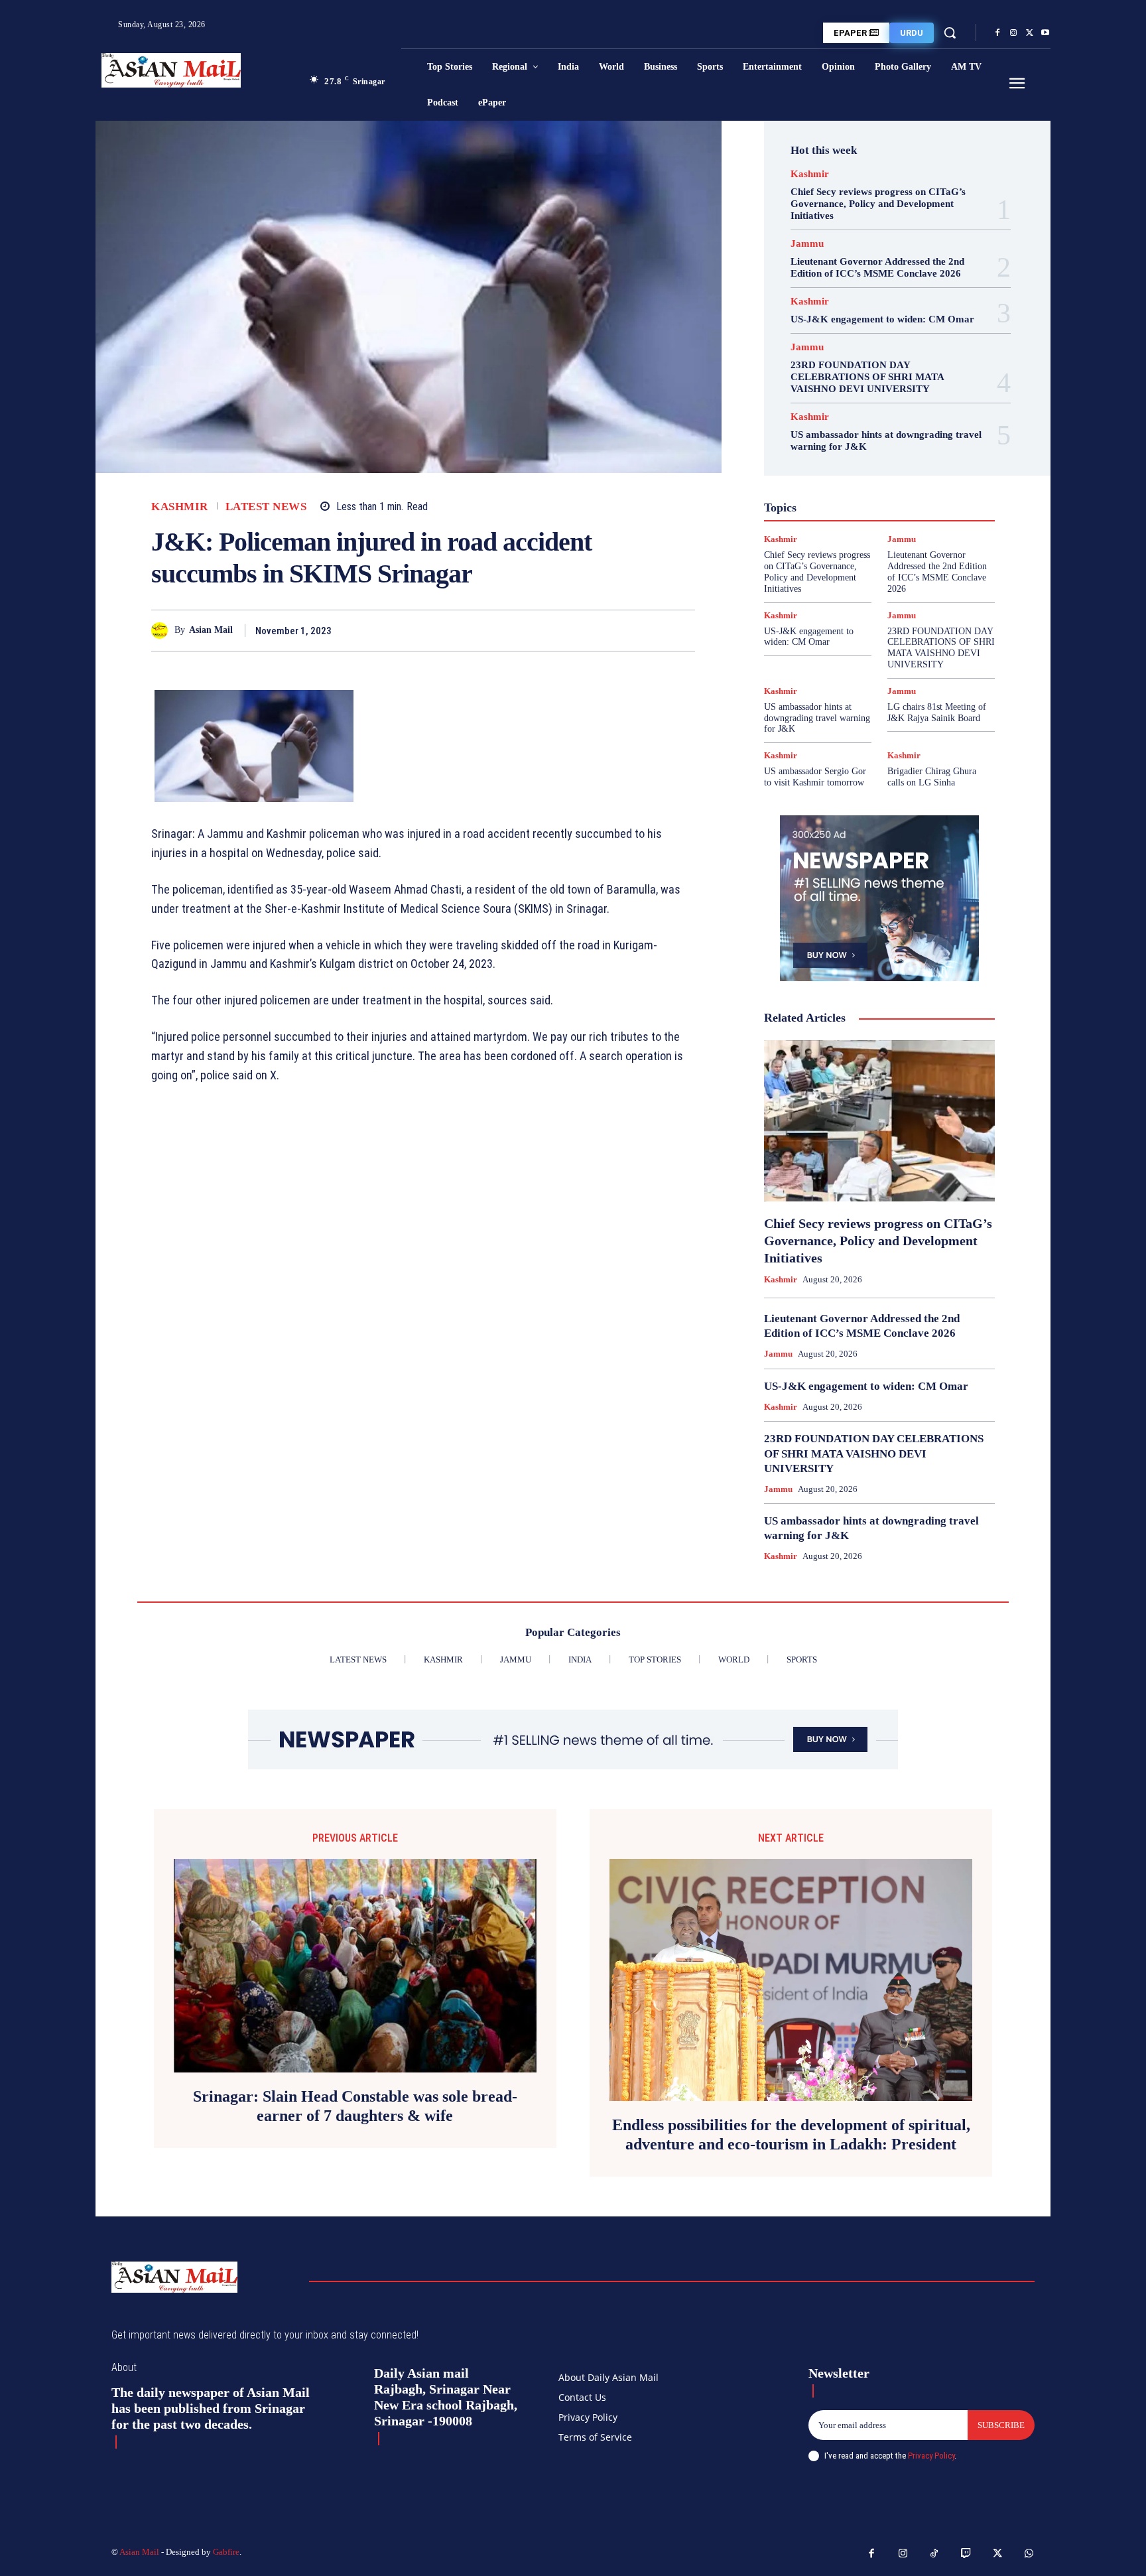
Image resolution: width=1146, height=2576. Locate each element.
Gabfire (226, 2552)
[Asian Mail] (163, 631)
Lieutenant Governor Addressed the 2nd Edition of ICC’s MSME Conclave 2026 (877, 267)
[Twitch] (966, 2554)
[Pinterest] (651, 630)
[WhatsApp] (682, 630)
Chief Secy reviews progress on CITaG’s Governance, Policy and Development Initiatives (878, 204)
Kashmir (180, 507)
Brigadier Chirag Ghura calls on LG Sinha (932, 777)
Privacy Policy (931, 2456)
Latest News (266, 507)
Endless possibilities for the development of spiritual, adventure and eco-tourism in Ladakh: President (791, 2135)
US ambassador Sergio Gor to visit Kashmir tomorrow (815, 777)
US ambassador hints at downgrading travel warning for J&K (817, 718)
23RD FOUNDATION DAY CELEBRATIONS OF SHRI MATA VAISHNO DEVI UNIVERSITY (867, 377)
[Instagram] (1013, 33)
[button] (950, 33)
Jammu (807, 244)
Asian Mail (211, 630)
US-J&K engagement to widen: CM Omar (882, 319)
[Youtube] (1045, 33)
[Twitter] (1029, 33)
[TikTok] (934, 2554)
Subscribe (1001, 2425)
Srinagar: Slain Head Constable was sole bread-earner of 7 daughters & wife (355, 2106)
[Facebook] (997, 33)
